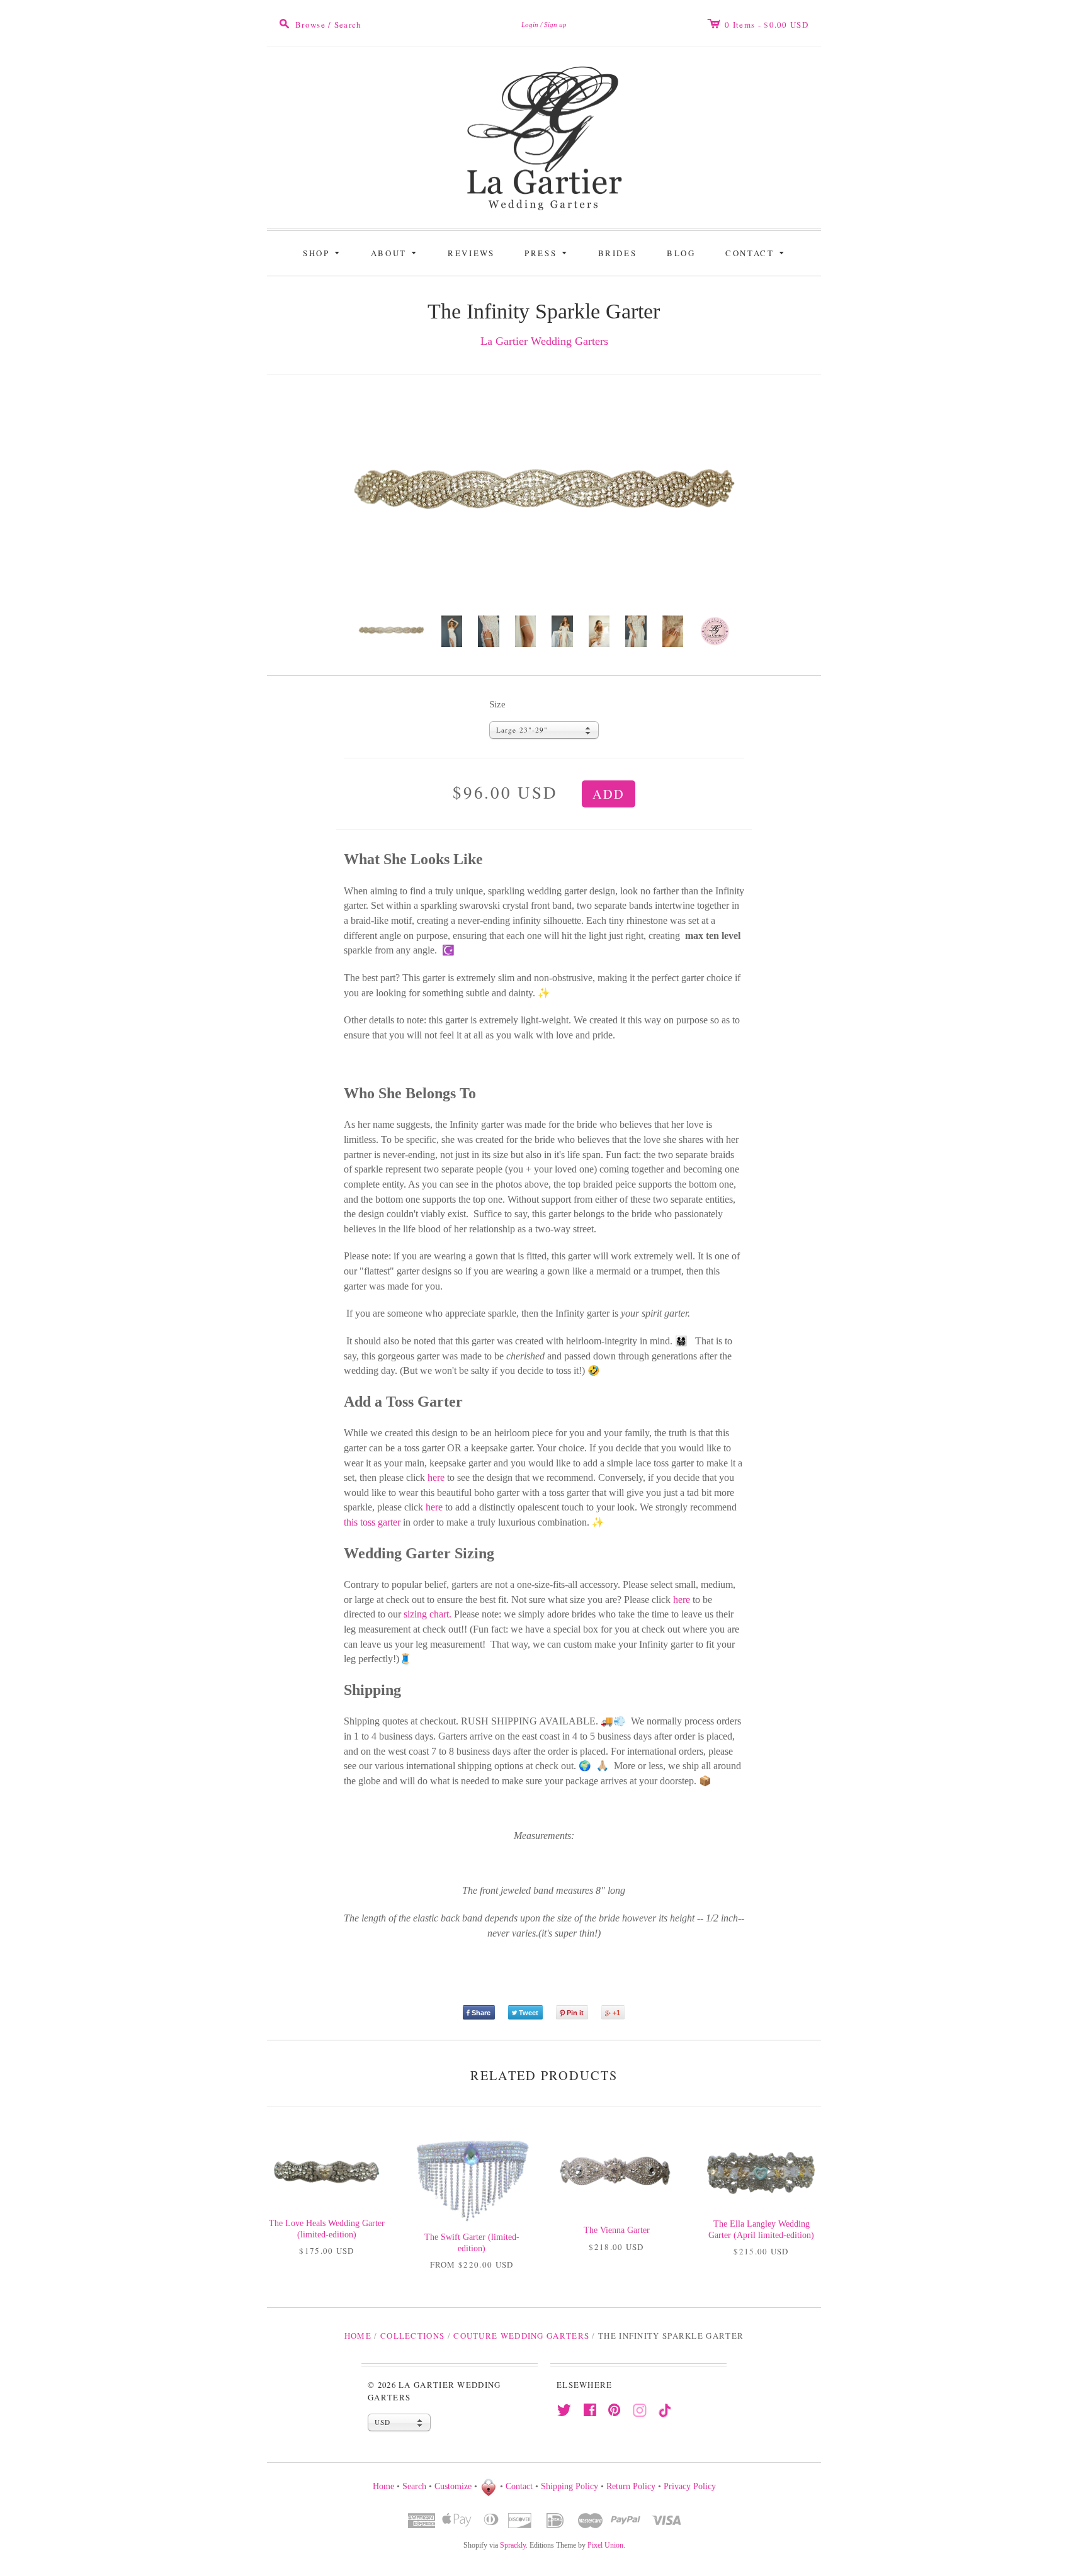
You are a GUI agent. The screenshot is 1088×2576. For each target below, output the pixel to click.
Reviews (471, 253)
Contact (756, 252)
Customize (453, 2486)
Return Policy (631, 2486)
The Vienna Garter (617, 2230)
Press (547, 252)
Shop (323, 252)
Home (358, 2336)
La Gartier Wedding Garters (544, 341)
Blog (681, 253)
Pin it (575, 2013)
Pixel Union (605, 2545)
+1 (616, 2013)
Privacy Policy (690, 2486)
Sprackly (513, 2545)
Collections (412, 2336)
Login (530, 25)
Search (414, 2486)
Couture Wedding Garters (521, 2336)
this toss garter (372, 1522)
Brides (618, 253)
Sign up (555, 25)
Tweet (529, 2013)
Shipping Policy (569, 2486)
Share (481, 2013)
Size (497, 704)
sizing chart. (428, 1614)
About (396, 252)
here (436, 1477)
